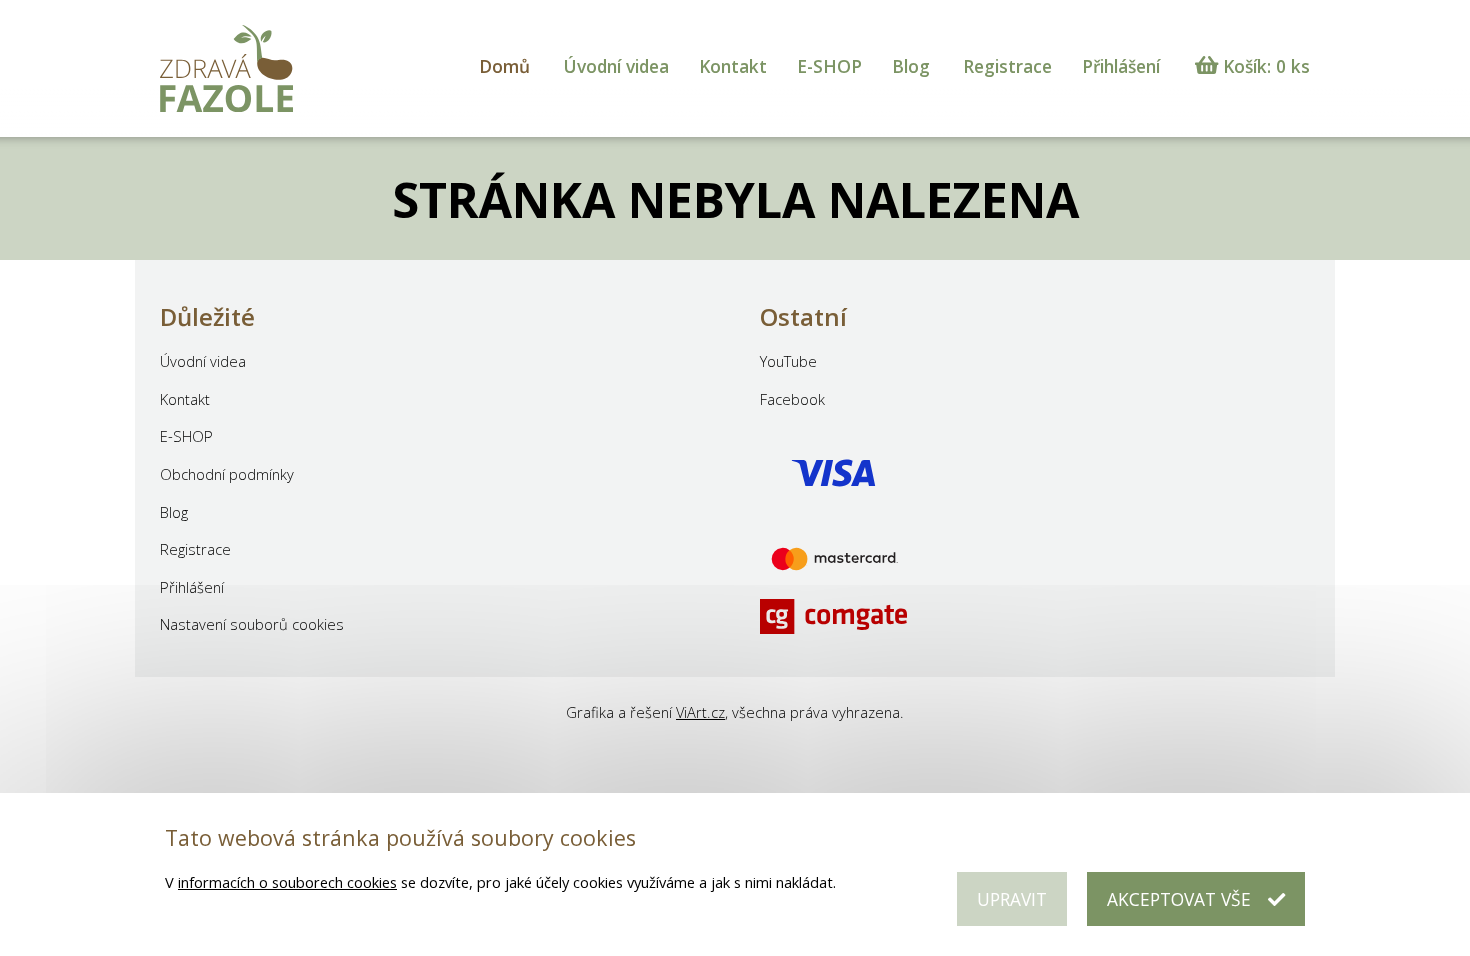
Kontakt (733, 66)
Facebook (792, 399)
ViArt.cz (700, 712)
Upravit (1012, 899)
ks (1266, 66)
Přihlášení (1121, 66)
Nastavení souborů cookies (252, 624)
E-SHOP (829, 66)
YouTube (788, 361)
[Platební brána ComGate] (833, 512)
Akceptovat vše (1179, 899)
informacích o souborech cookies (287, 882)
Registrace (1007, 66)
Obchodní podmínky (227, 474)
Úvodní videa (616, 66)
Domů (504, 66)
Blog (911, 66)
